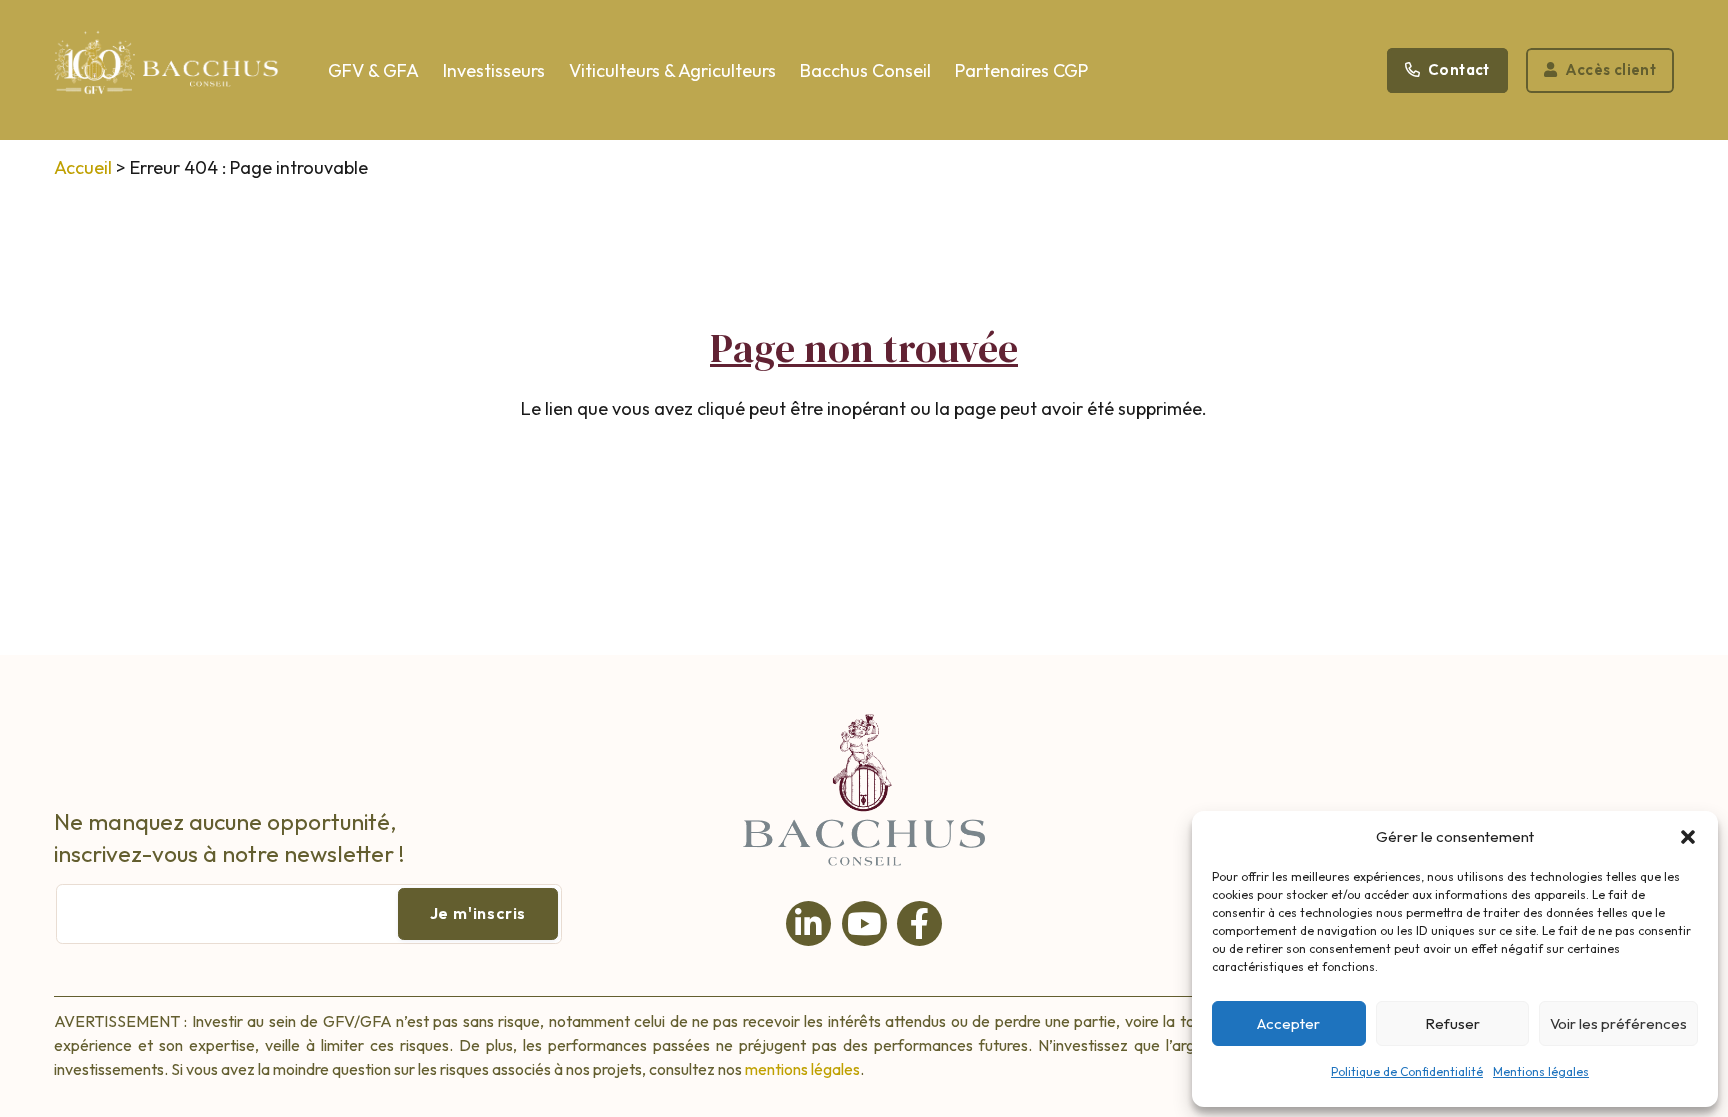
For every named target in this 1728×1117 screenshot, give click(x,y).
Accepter (1288, 1023)
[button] (1688, 837)
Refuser (1452, 1023)
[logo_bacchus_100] (166, 75)
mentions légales (802, 1069)
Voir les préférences (1618, 1023)
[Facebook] (919, 923)
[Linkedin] (808, 923)
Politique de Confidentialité (1407, 1071)
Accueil (83, 167)
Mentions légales (1541, 1071)
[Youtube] (864, 923)
